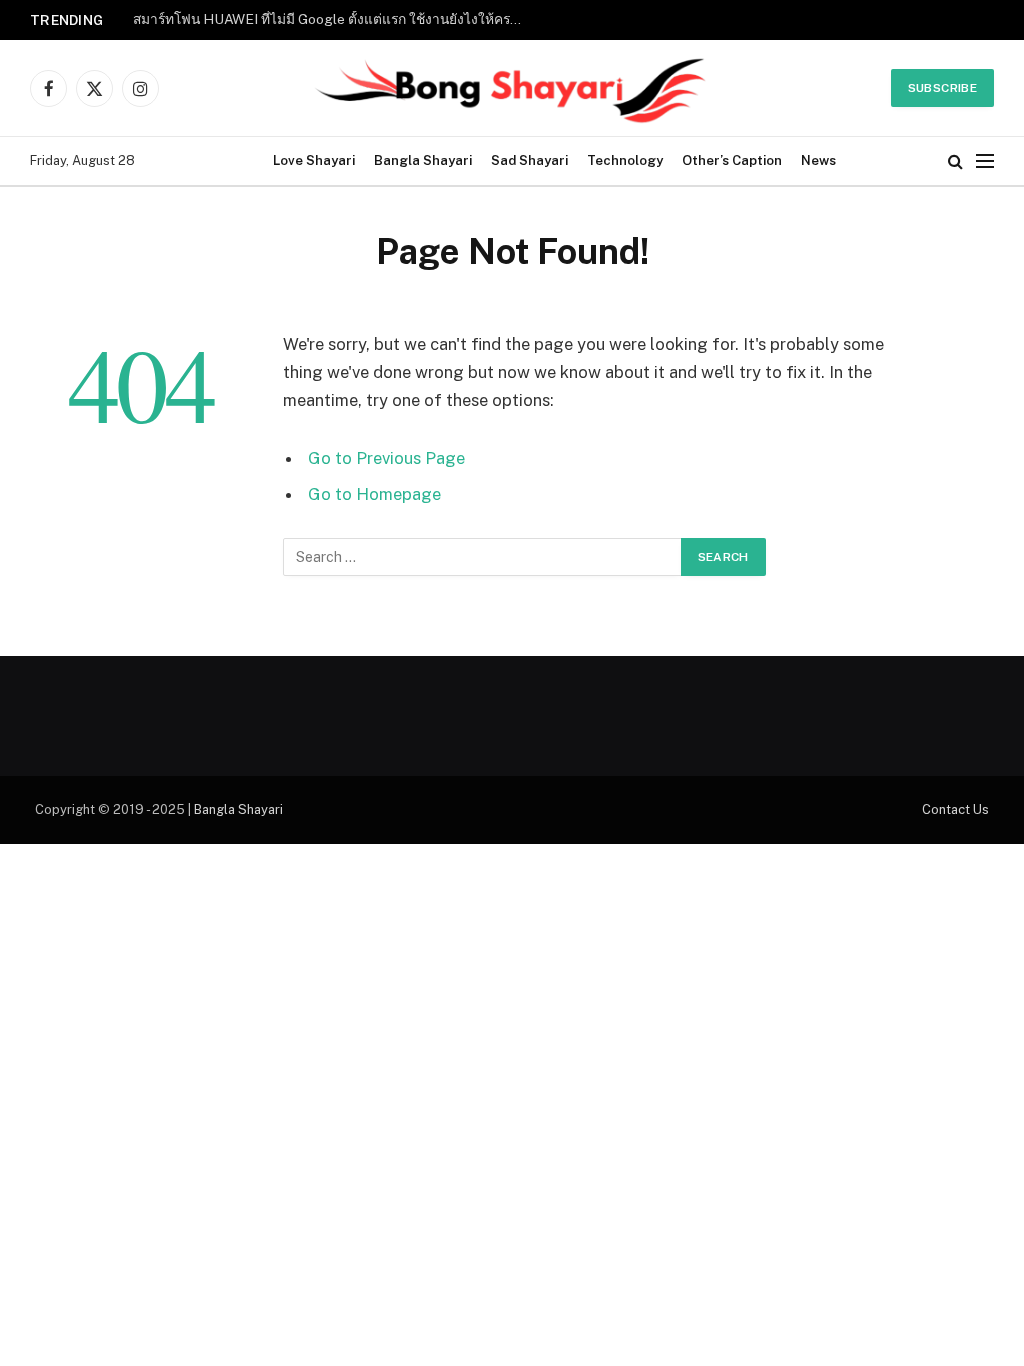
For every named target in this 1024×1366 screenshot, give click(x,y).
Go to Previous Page (386, 458)
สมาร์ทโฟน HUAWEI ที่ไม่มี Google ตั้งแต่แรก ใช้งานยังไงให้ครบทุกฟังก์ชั (333, 19)
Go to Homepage (374, 494)
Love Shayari (314, 160)
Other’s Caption (732, 160)
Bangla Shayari (423, 160)
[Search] (955, 161)
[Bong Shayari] (512, 88)
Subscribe (942, 88)
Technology (625, 160)
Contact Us (955, 809)
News (818, 160)
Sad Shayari (529, 160)
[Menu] (985, 161)
